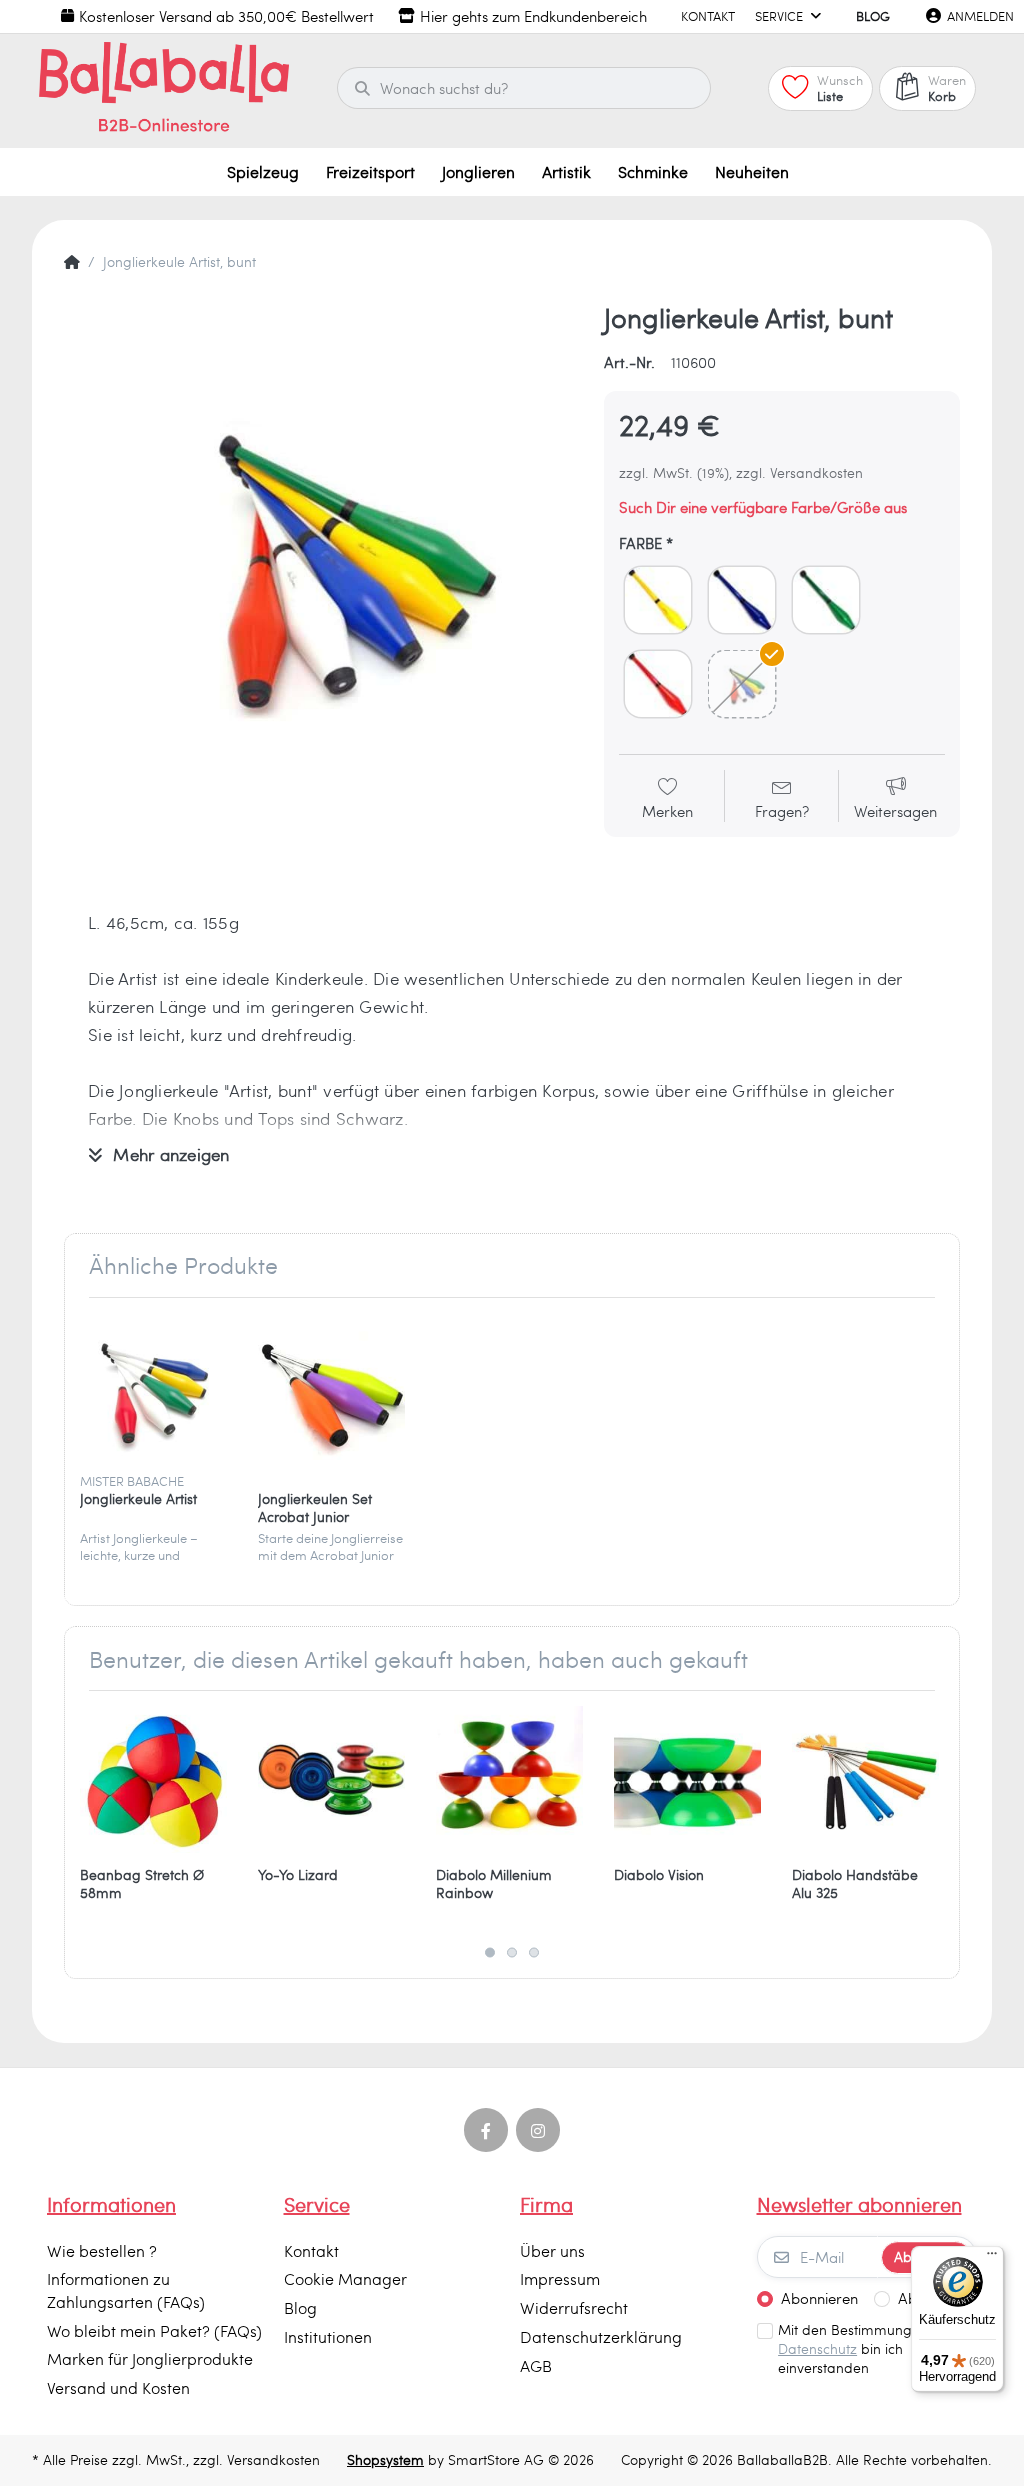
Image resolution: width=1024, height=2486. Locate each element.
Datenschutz (817, 2348)
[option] (319, 556)
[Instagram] (538, 2130)
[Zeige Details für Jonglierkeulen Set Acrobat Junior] (331, 1386)
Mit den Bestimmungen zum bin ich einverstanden (869, 2349)
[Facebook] (486, 2130)
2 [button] (512, 1952)
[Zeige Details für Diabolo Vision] (687, 1779)
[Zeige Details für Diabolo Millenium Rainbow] (509, 1779)
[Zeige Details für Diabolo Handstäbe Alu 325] (865, 1779)
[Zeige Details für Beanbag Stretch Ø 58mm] (153, 1779)
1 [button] (490, 1952)
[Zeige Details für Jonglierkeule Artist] (153, 1386)
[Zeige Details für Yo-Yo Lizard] (331, 1779)
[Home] (72, 262)
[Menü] (992, 2258)
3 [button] (534, 1952)
